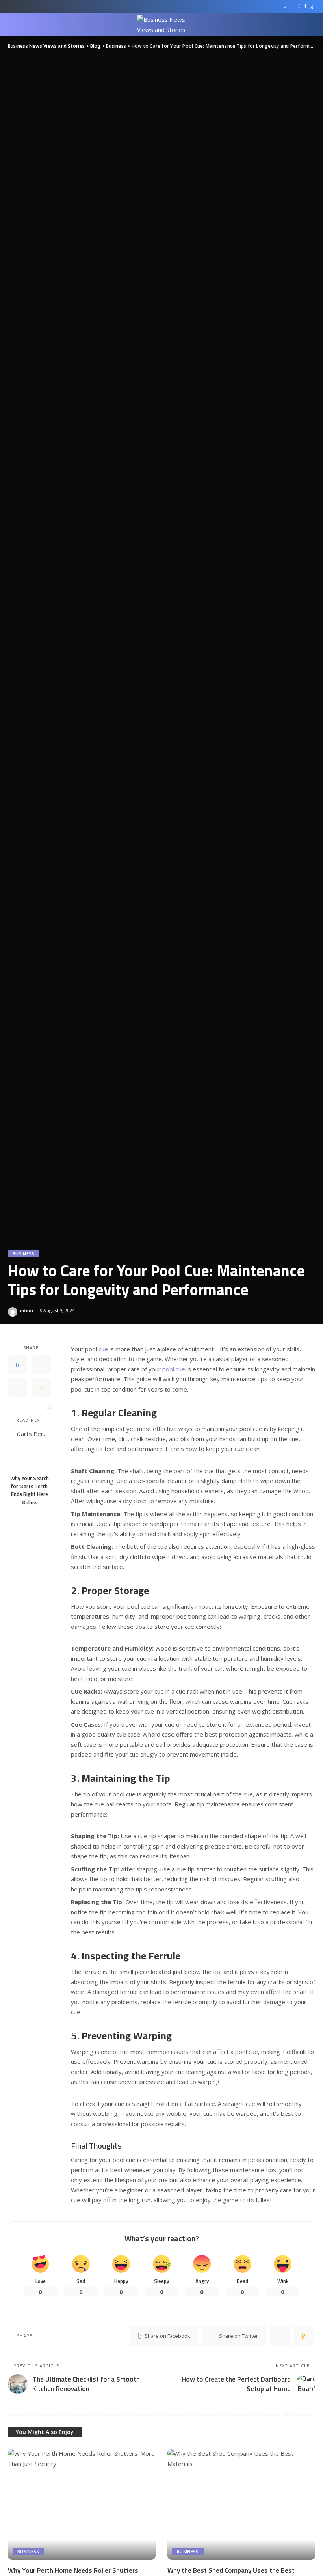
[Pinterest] (299, 6)
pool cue (174, 1369)
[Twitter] (292, 6)
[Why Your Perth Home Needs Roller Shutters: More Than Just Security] (82, 2504)
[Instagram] (305, 6)
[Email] (42, 1388)
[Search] (310, 24)
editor (27, 1310)
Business (24, 1254)
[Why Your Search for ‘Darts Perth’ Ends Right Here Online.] (30, 1450)
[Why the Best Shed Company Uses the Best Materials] (241, 2504)
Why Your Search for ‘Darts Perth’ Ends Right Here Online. (30, 1490)
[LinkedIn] (312, 6)
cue (103, 1349)
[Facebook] (285, 6)
